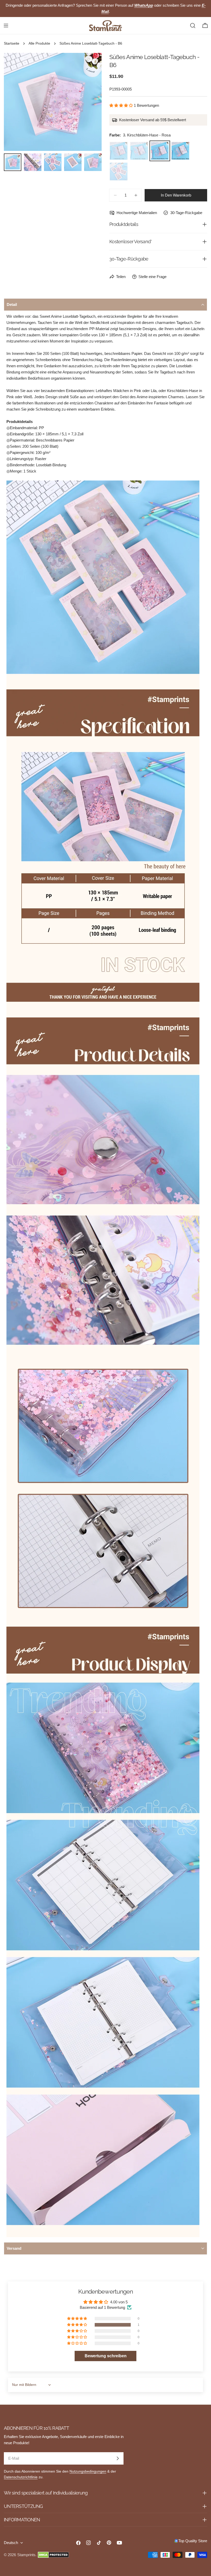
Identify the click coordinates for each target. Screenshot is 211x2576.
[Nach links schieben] (16, 102)
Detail (12, 304)
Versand (14, 2248)
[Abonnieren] (118, 2458)
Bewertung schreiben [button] (106, 2356)
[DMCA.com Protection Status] (53, 2555)
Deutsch (11, 2543)
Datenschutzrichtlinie (21, 2477)
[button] (122, 105)
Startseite (12, 43)
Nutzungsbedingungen (88, 2471)
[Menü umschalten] (6, 26)
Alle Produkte (39, 43)
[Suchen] (193, 26)
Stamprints (26, 2555)
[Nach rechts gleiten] (89, 102)
